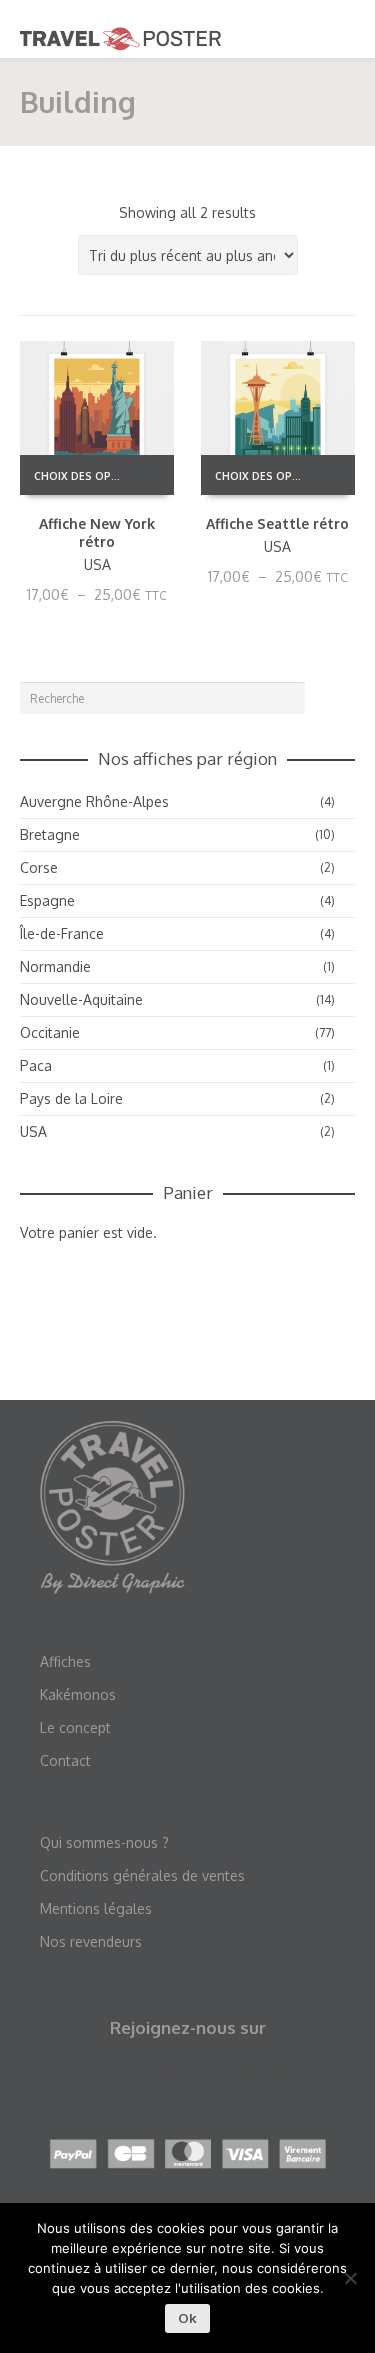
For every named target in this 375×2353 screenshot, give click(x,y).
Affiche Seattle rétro (277, 523)
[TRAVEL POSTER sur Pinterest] (209, 2084)
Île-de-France (62, 933)
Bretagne (50, 834)
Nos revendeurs (91, 1941)
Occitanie (50, 1032)
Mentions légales (96, 1908)
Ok (187, 2318)
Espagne (47, 900)
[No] (350, 2278)
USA (97, 564)
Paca (36, 1065)
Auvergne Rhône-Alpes (94, 801)
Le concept (75, 1727)
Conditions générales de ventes (142, 1875)
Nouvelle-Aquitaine (81, 999)
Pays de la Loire (71, 1098)
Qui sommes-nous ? (104, 1842)
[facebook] (119, 2084)
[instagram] (255, 2084)
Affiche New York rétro (97, 532)
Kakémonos (78, 1694)
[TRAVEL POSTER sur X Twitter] (164, 2084)
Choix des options (85, 476)
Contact (65, 1760)
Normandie (55, 966)
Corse (39, 867)
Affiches (65, 1661)
